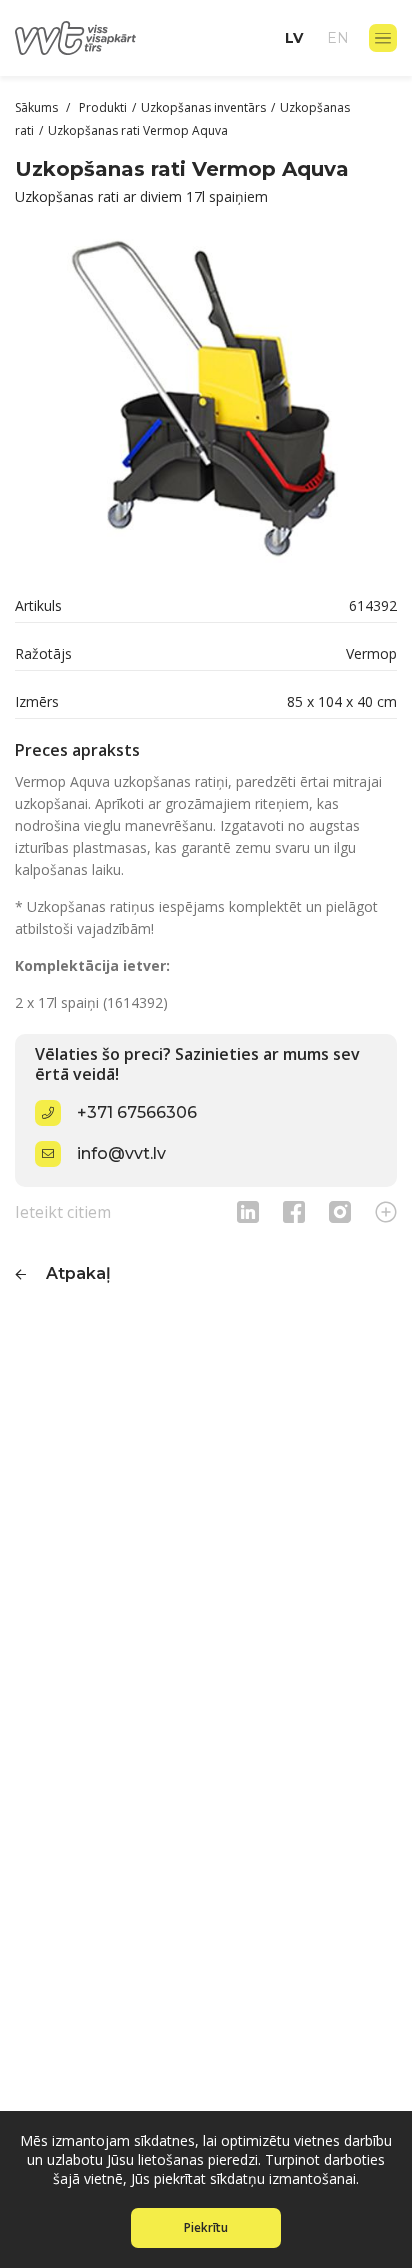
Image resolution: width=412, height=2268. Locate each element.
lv (294, 38)
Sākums (38, 107)
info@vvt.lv (121, 1153)
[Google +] (386, 1211)
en (338, 38)
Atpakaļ (78, 1273)
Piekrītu (206, 2227)
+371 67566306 (137, 1112)
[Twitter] (340, 1211)
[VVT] (75, 38)
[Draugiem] (248, 1211)
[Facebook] (294, 1211)
